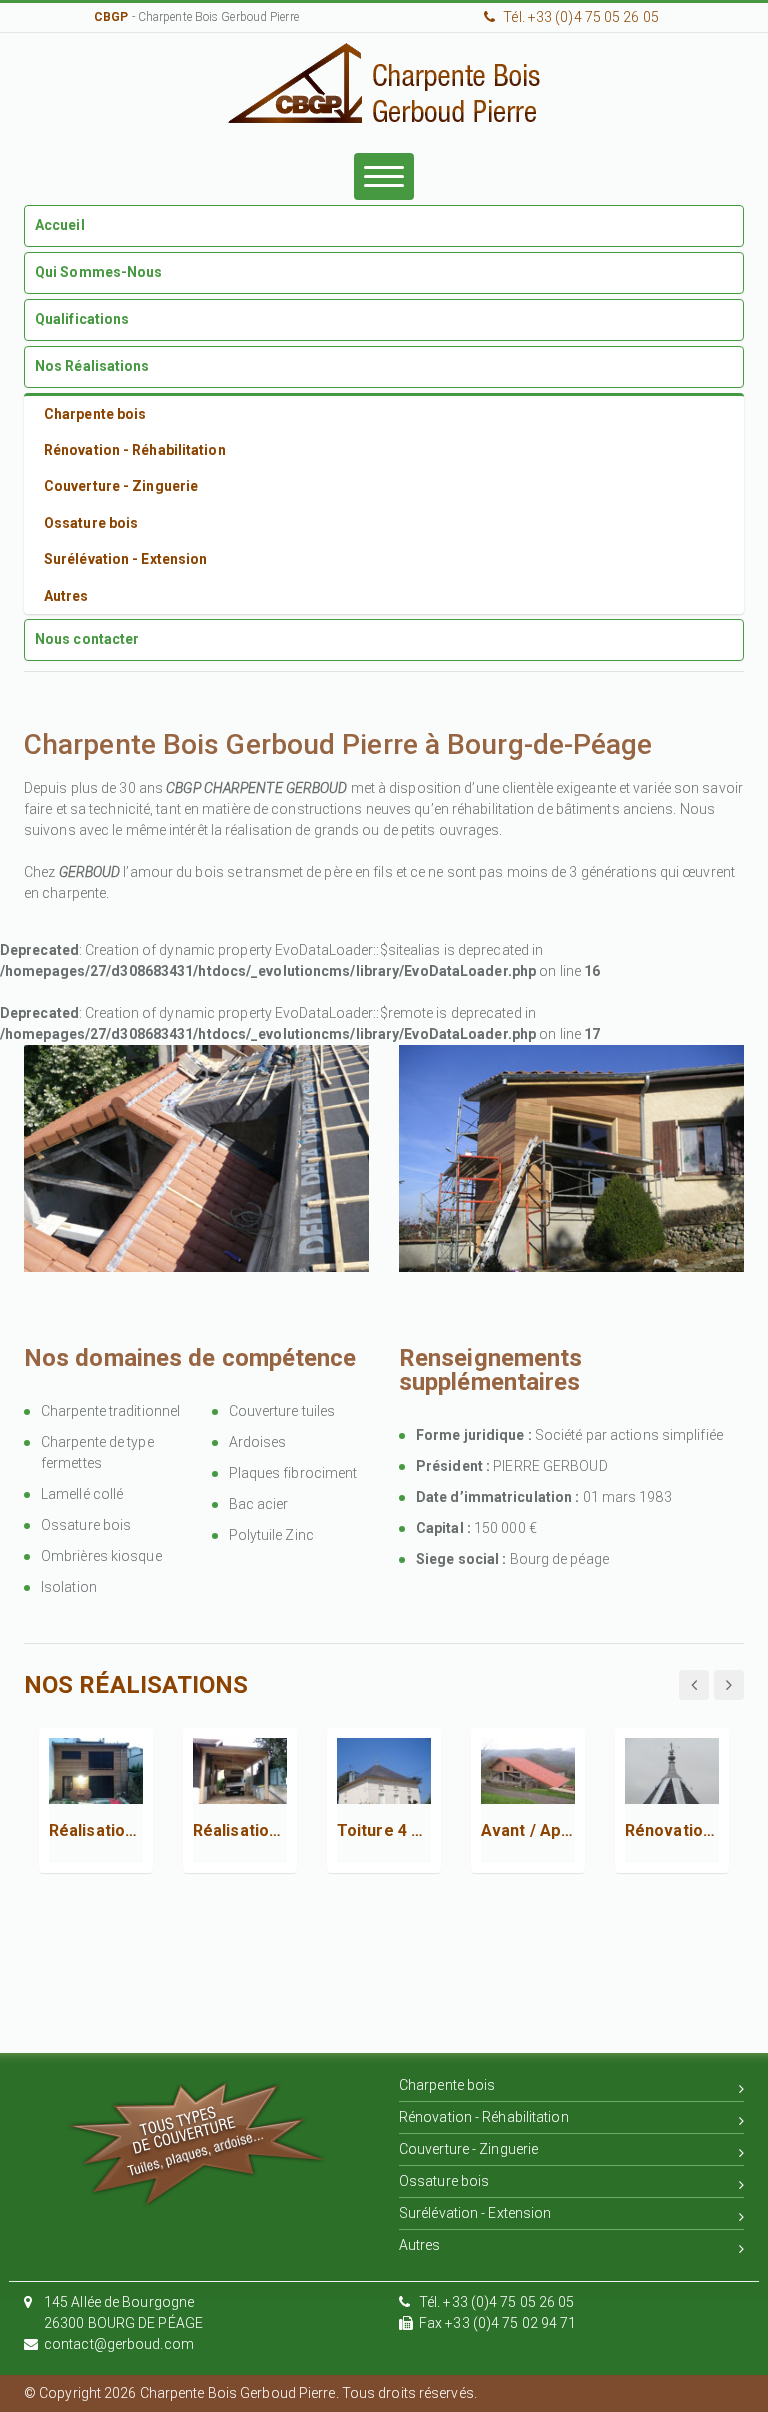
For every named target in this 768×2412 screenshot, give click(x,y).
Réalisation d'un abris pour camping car (240, 1830)
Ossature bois (444, 2181)
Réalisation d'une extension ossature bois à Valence (96, 1830)
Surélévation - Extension (475, 2213)
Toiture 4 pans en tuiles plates (384, 1830)
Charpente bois (447, 2085)
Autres (420, 2245)
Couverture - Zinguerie (468, 2149)
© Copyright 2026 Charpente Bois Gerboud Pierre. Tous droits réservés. (250, 2393)
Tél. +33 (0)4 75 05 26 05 (571, 17)
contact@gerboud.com (119, 2344)
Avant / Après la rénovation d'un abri (528, 1830)
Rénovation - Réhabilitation (484, 2117)
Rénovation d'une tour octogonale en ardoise (672, 1830)
